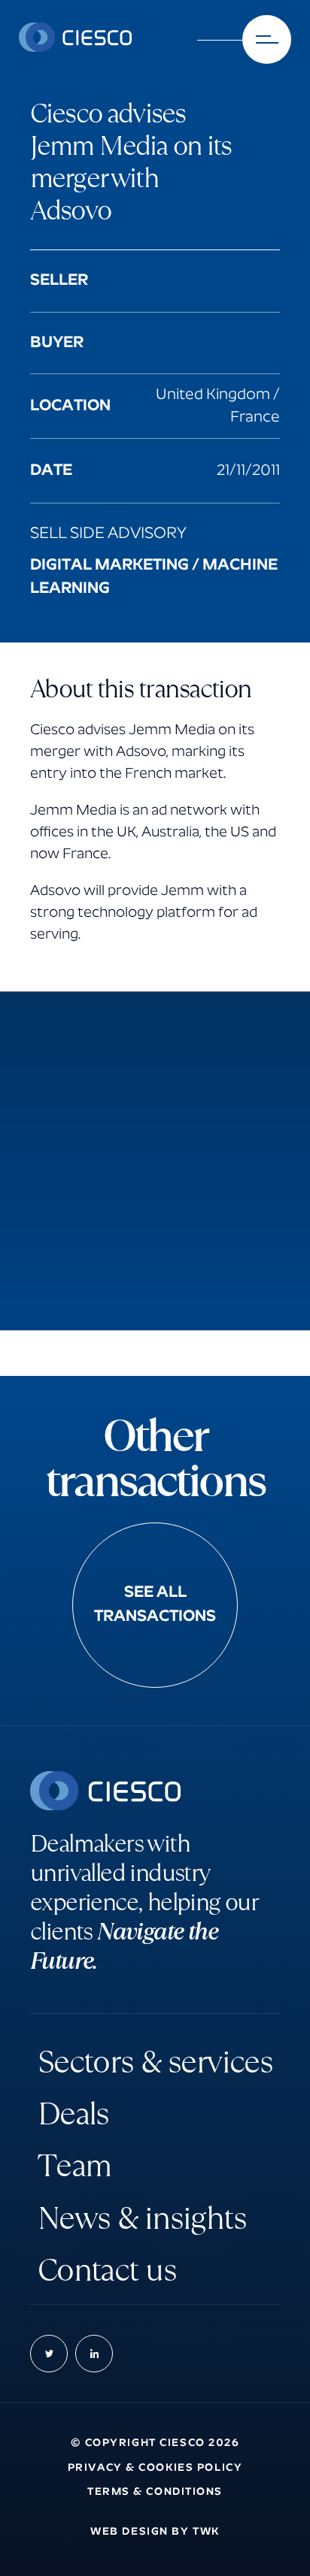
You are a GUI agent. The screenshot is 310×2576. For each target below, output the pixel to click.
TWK (206, 2532)
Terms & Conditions (155, 2492)
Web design (129, 2532)
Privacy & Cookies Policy (155, 2468)
